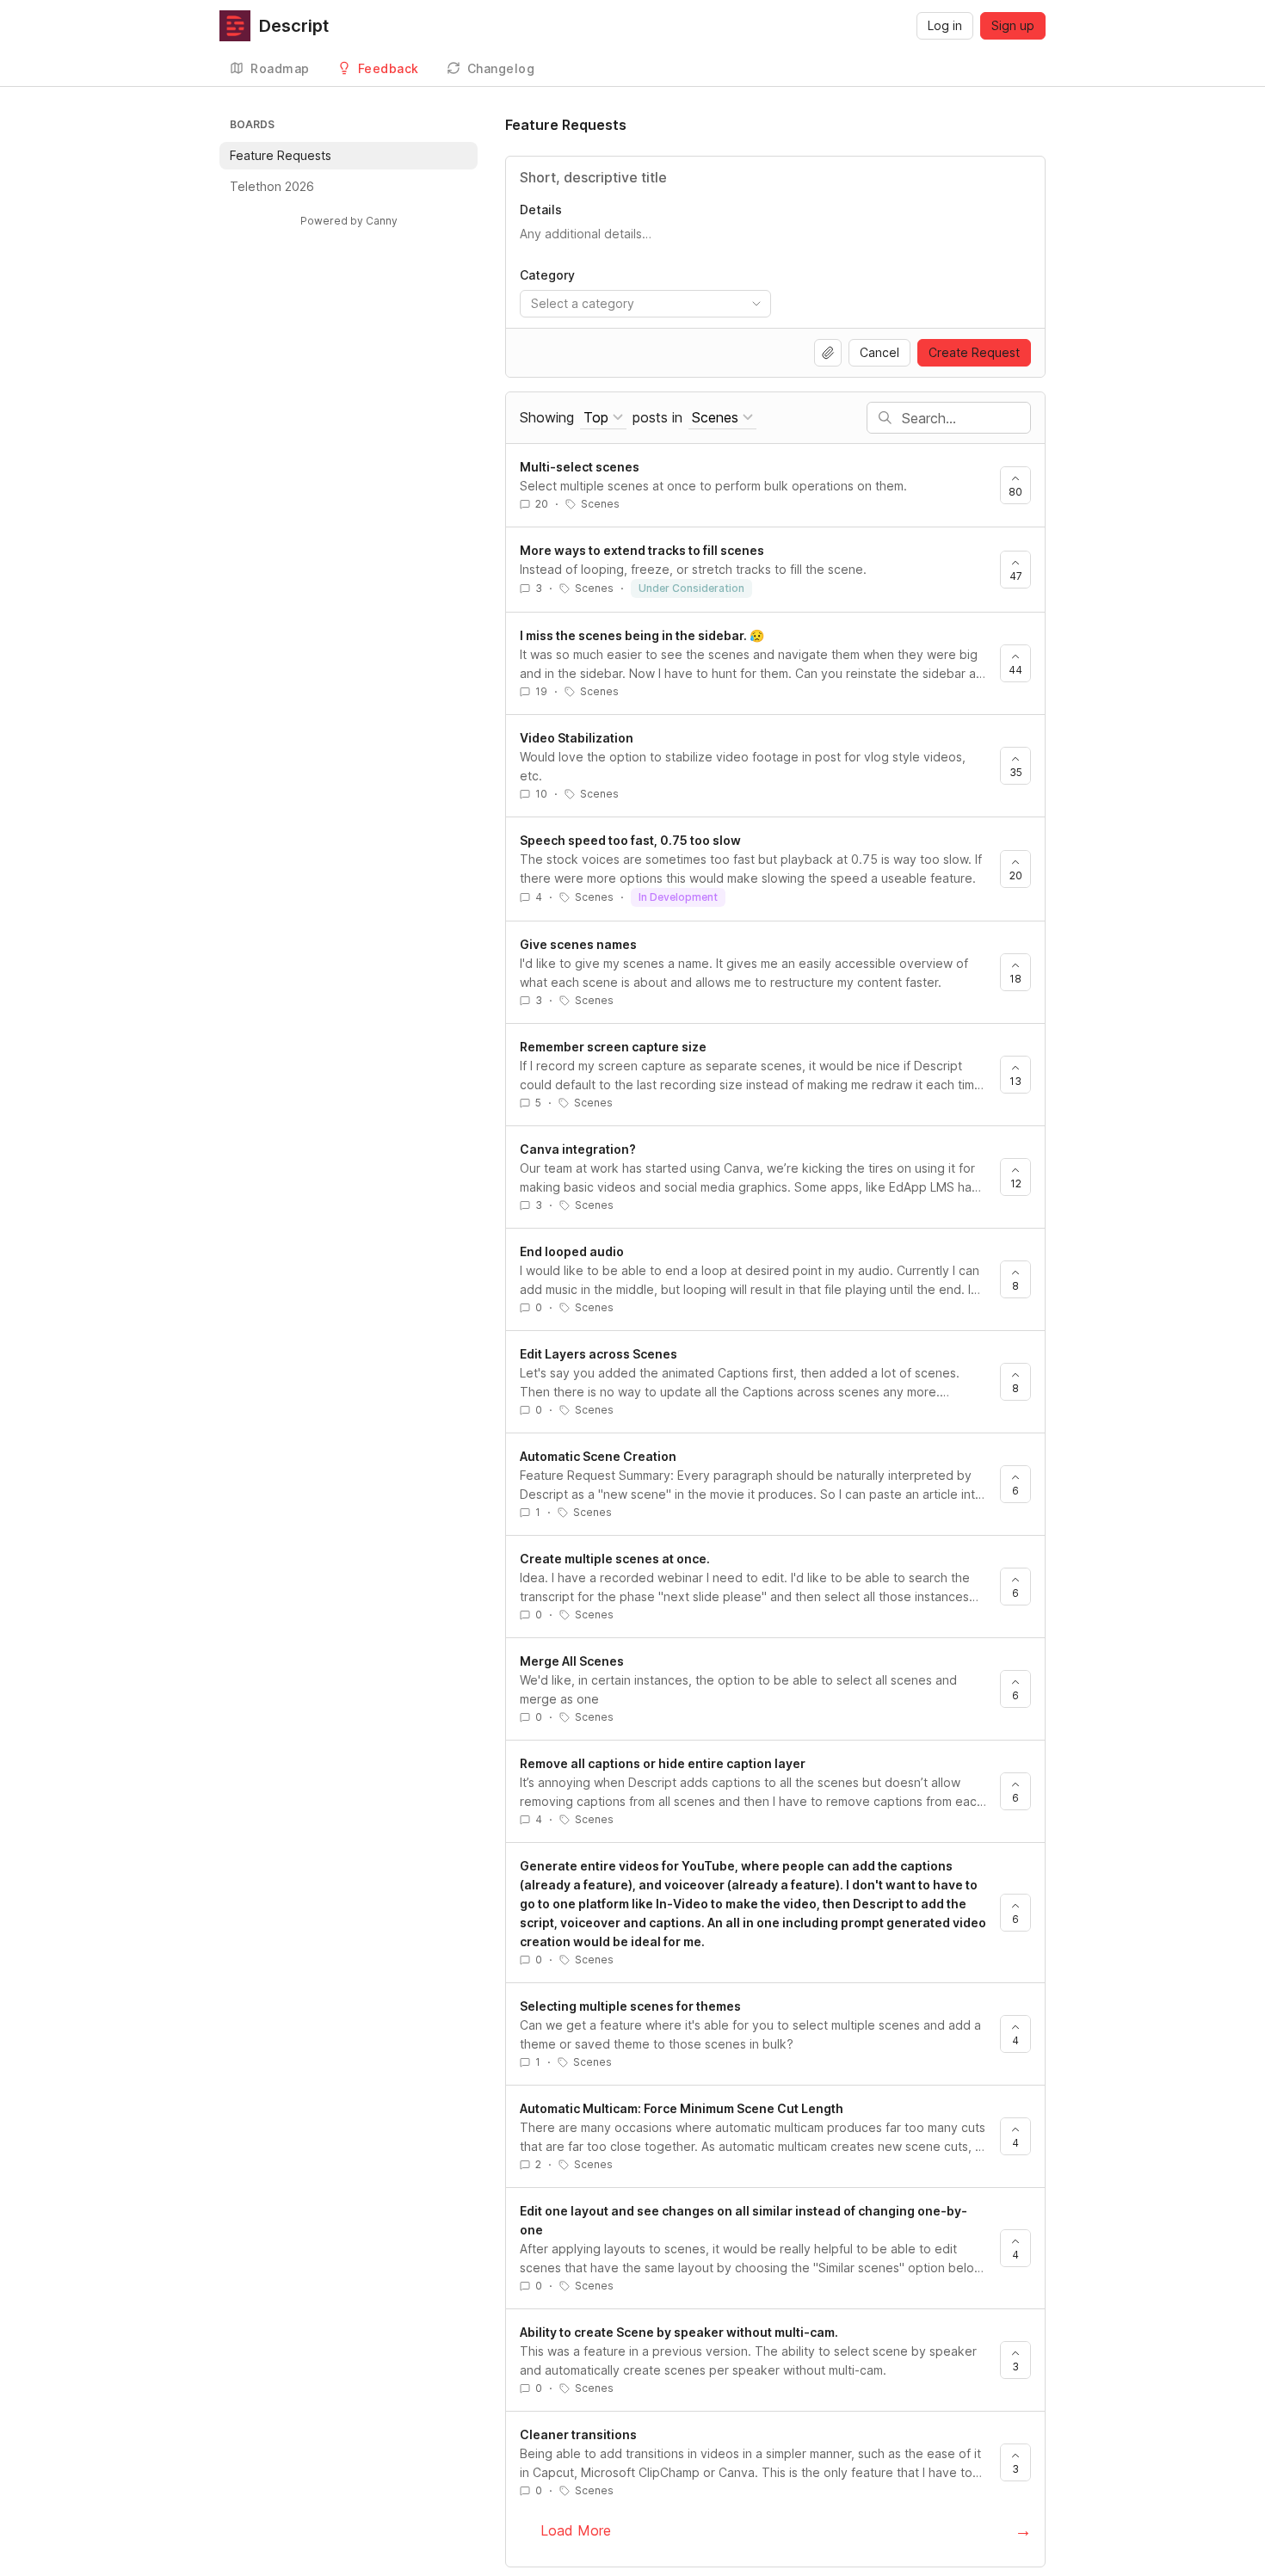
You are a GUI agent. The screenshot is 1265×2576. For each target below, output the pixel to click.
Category (547, 275)
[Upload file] (828, 353)
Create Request (974, 352)
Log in (945, 25)
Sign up (1013, 25)
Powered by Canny (349, 221)
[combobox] (645, 304)
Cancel (879, 352)
